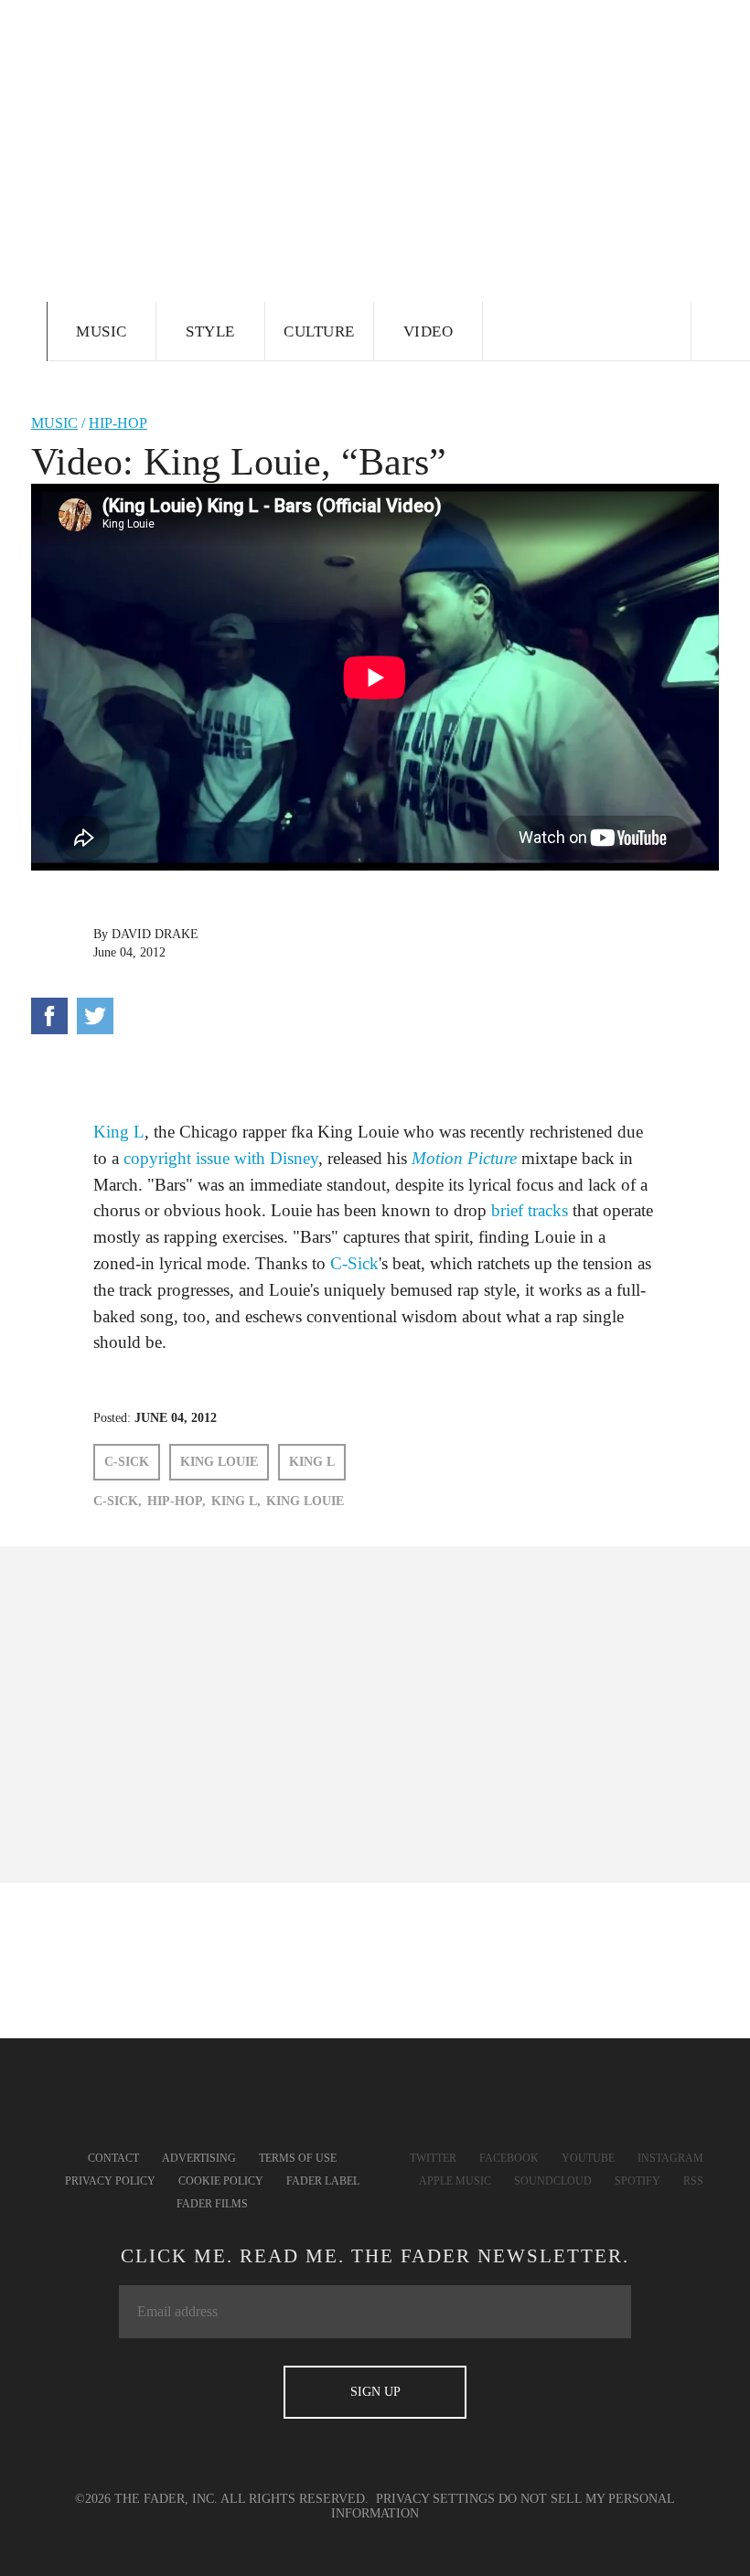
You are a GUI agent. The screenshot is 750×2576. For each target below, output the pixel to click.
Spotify (637, 2181)
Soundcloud (553, 2181)
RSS (693, 2181)
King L (119, 1132)
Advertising (199, 2158)
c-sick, (118, 1501)
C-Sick (354, 1263)
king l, (236, 1501)
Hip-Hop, (177, 1501)
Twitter (433, 2158)
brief (507, 1210)
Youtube (588, 2158)
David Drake (155, 934)
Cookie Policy (221, 2181)
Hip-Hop (118, 423)
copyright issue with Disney (221, 1158)
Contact (113, 2158)
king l (312, 1462)
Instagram (670, 2158)
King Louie (219, 1462)
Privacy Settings (435, 2499)
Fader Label (323, 2181)
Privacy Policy (110, 2181)
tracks (548, 1210)
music (54, 423)
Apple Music (455, 2181)
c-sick (127, 1462)
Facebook (509, 2158)
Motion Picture (464, 1158)
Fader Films (212, 2204)
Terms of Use (298, 2158)
